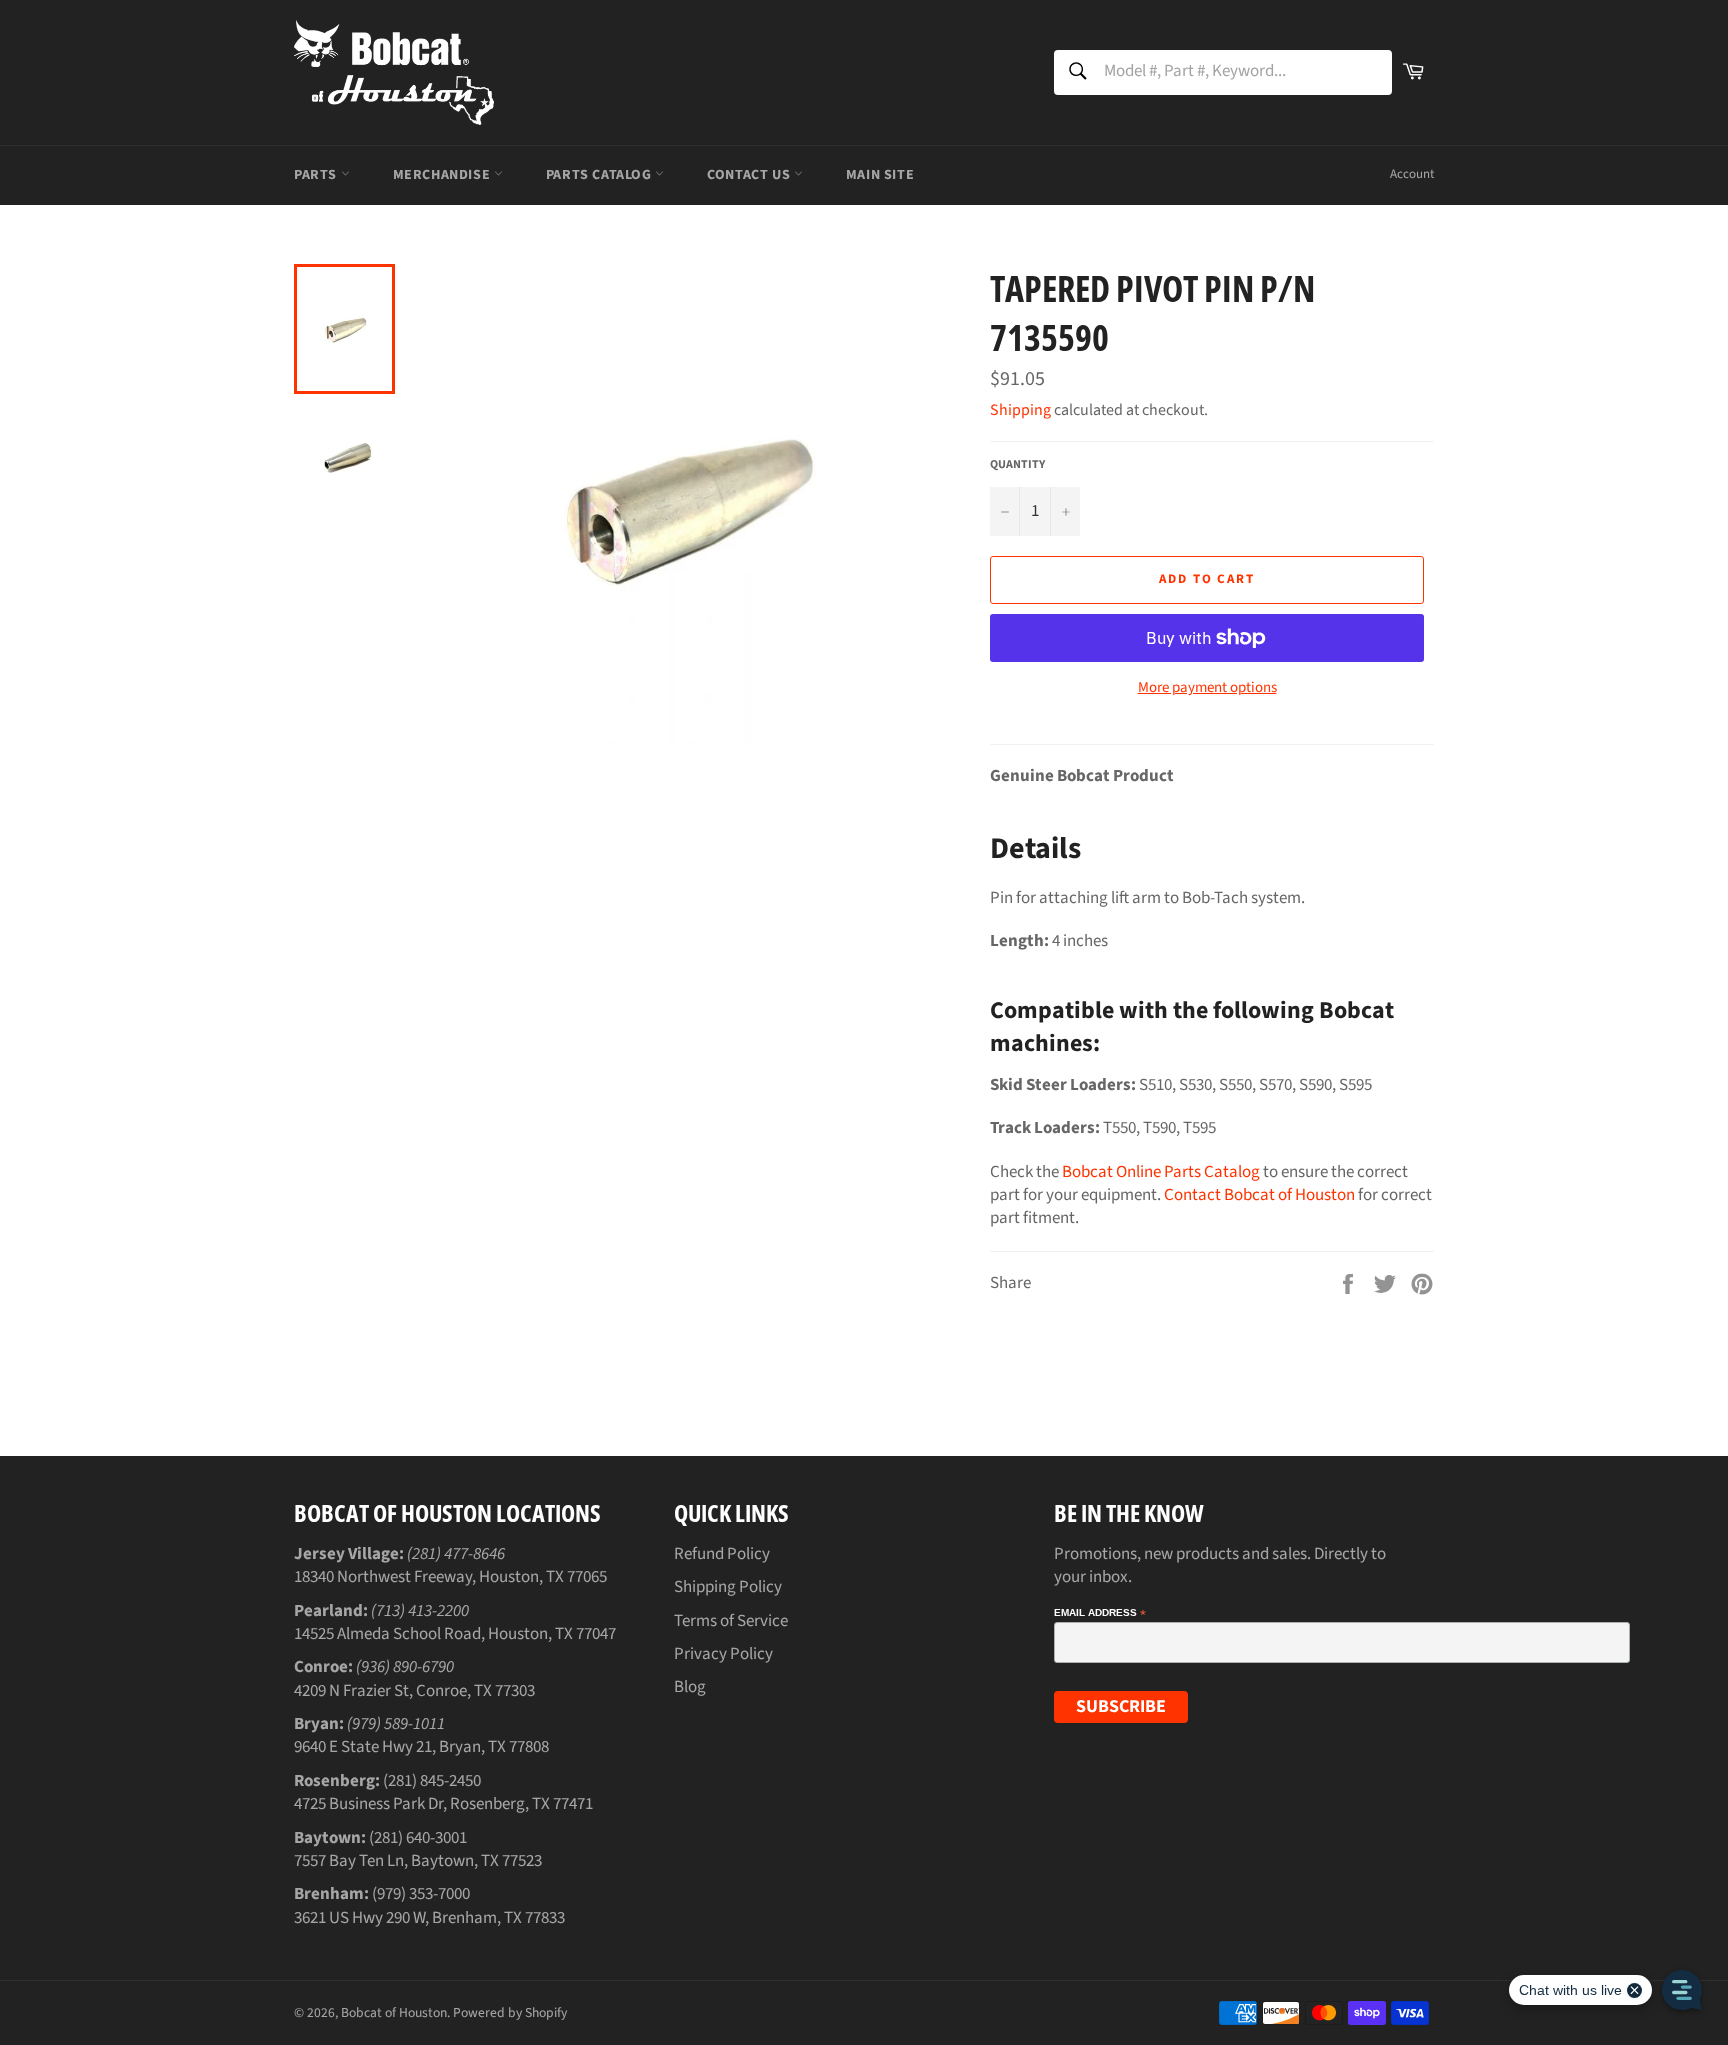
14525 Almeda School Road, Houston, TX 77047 (455, 1634)
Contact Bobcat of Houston (1259, 1195)
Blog (690, 1687)
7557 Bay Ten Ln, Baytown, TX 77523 (418, 1861)
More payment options (1207, 688)
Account (1412, 174)
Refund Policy (722, 1554)
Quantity (1017, 465)
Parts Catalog (600, 175)
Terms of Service (731, 1621)
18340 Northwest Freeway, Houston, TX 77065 (450, 1577)
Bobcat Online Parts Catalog (1161, 1172)
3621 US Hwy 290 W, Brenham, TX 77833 (429, 1918)
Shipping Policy (728, 1587)
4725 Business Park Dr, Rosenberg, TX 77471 (443, 1804)
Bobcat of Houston (394, 2012)
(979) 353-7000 (421, 1894)
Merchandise (443, 175)
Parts (317, 175)
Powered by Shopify (510, 2012)
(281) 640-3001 (418, 1838)
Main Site (880, 175)
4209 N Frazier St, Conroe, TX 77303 (414, 1691)
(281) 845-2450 (432, 1781)
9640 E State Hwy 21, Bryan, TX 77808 (421, 1747)
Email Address (1100, 1613)
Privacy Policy (723, 1654)
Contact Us (750, 175)
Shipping (1020, 410)
